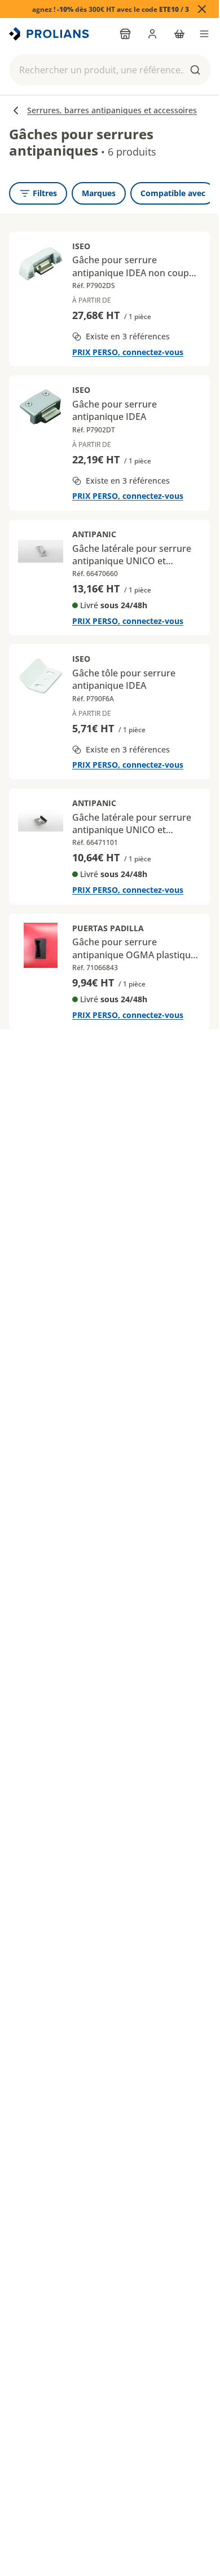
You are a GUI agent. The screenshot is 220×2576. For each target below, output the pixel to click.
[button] (110, 70)
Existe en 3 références (128, 336)
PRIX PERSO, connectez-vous (128, 352)
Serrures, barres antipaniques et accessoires (112, 110)
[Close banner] (202, 9)
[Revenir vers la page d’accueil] (50, 34)
